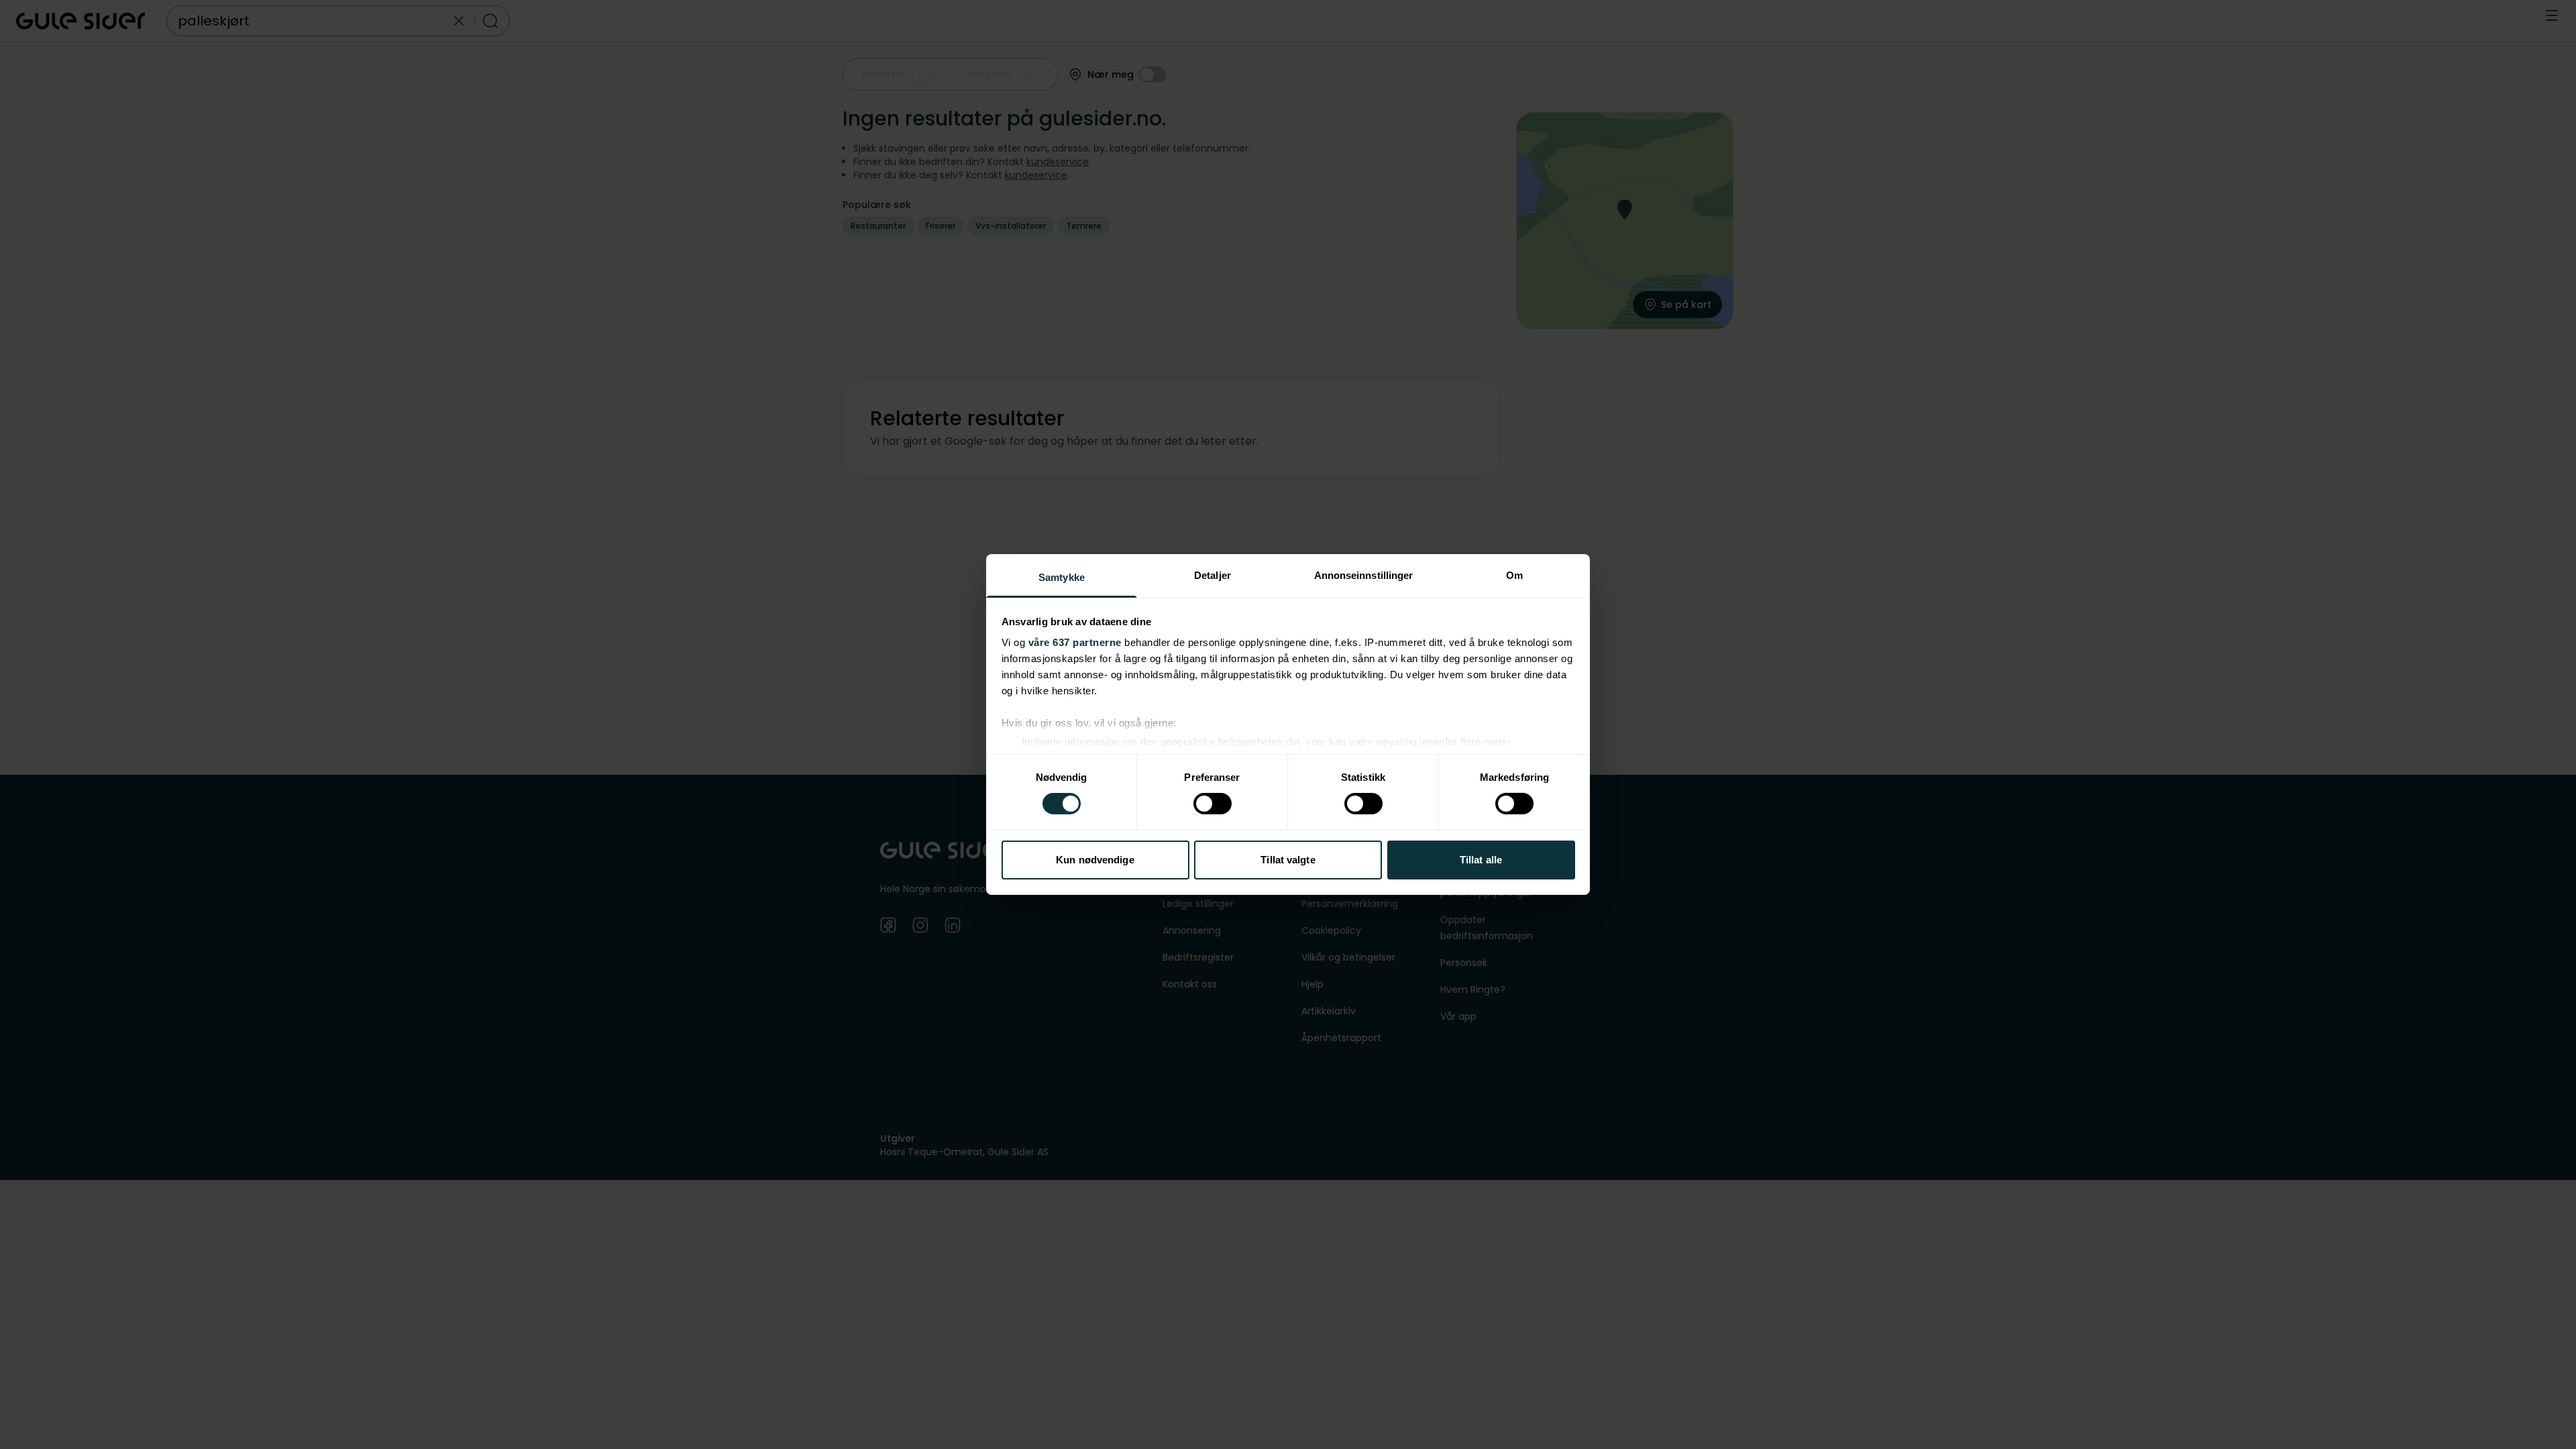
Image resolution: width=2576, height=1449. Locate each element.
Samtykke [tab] (1062, 577)
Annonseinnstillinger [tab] (1364, 575)
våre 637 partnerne (1075, 642)
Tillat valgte (1288, 860)
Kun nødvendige (1095, 860)
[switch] (1213, 804)
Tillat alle (1481, 860)
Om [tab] (1514, 575)
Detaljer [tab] (1213, 575)
